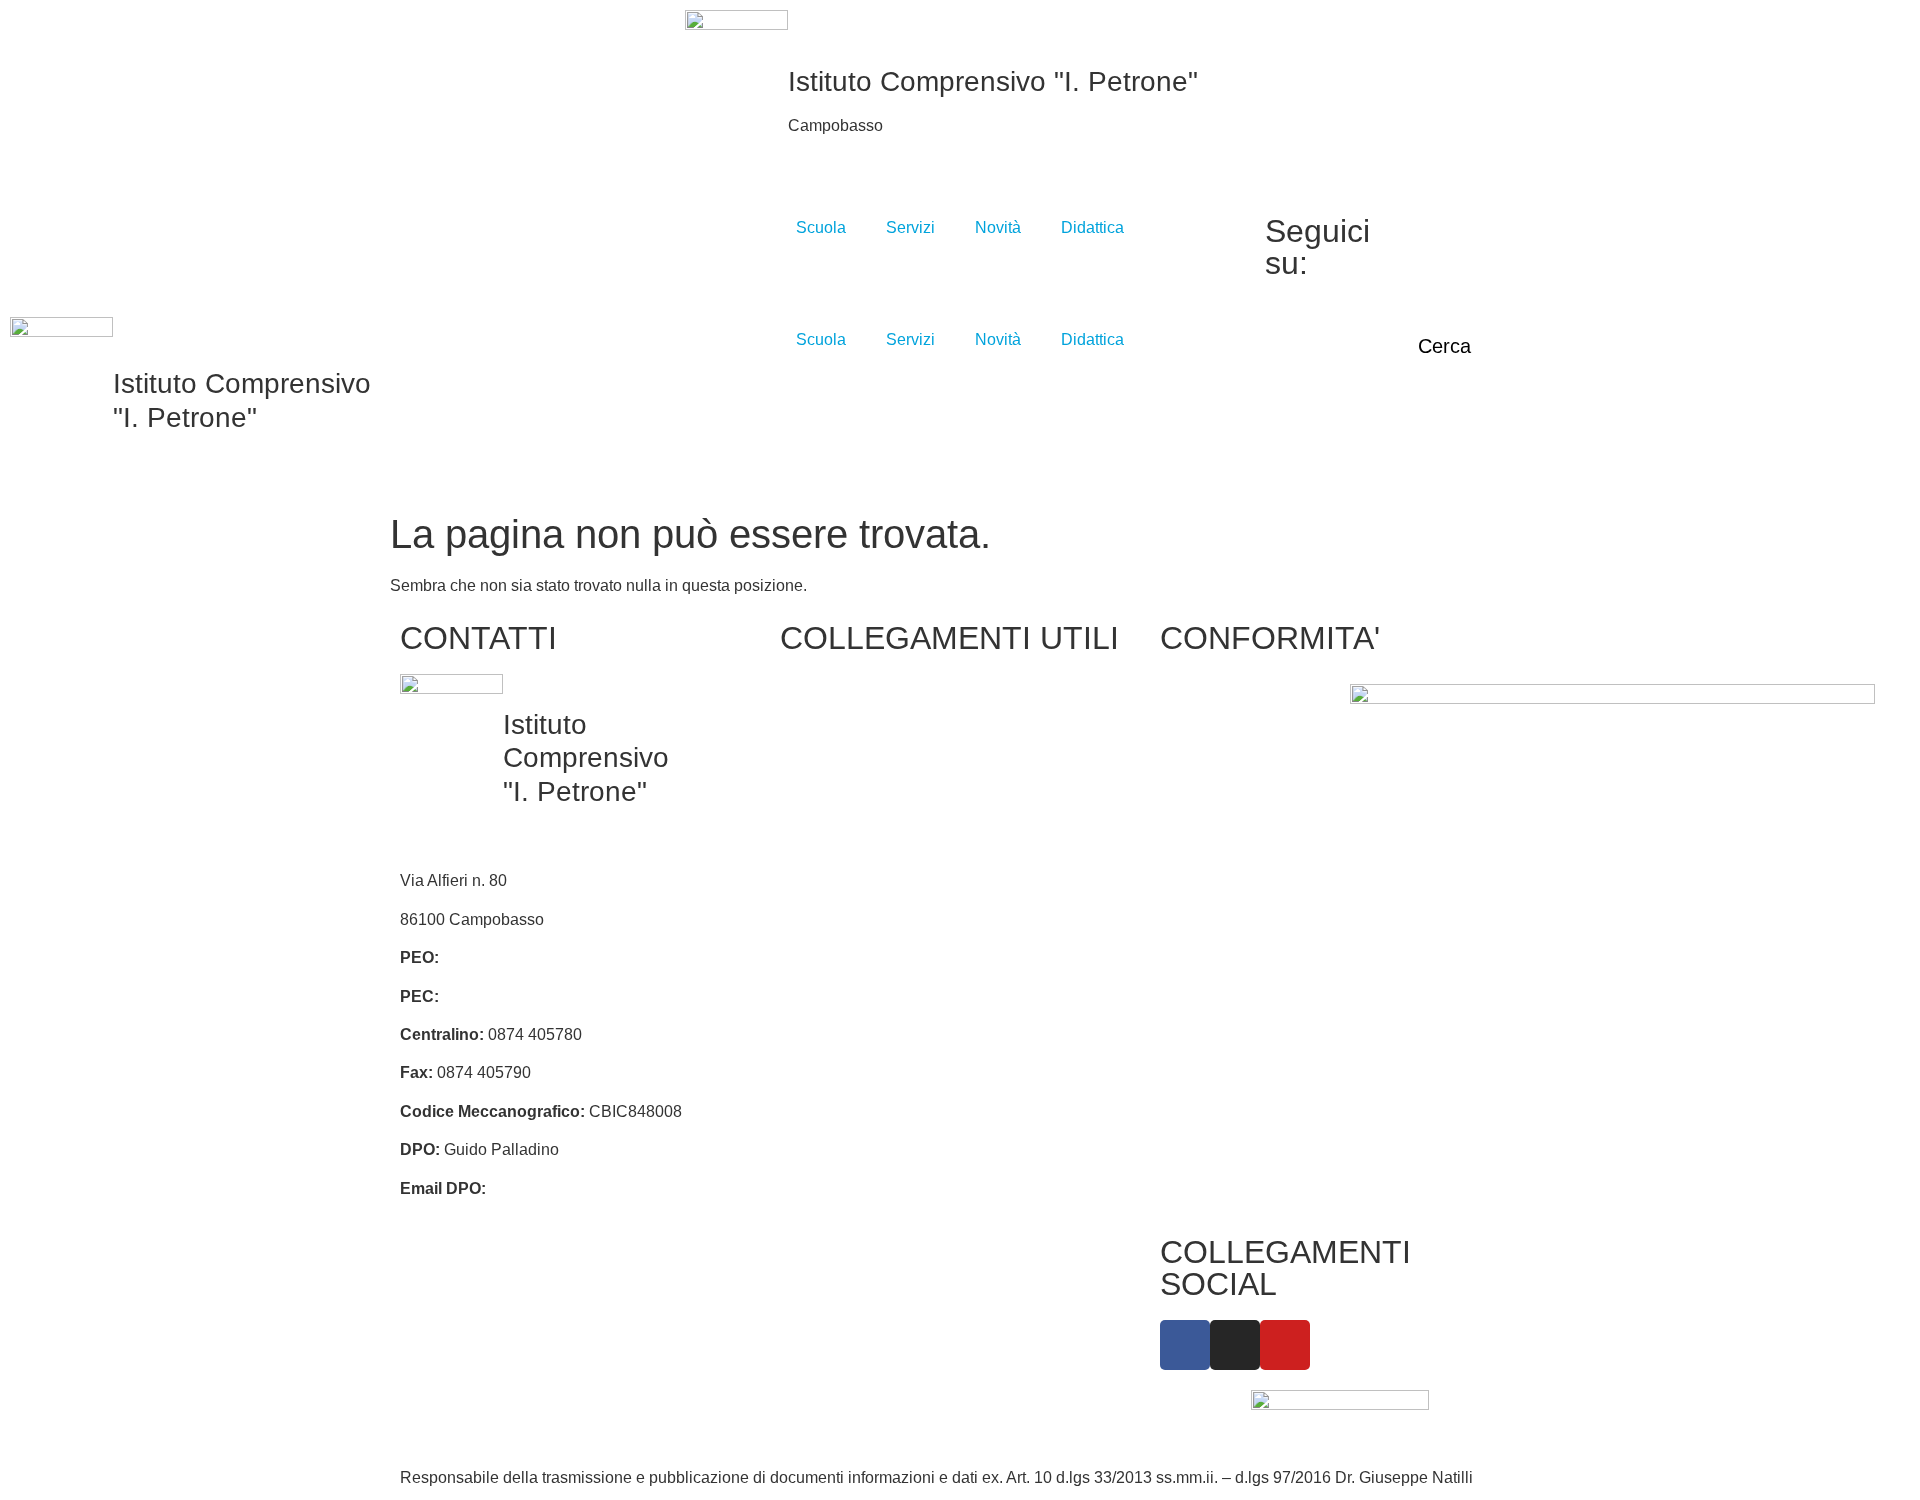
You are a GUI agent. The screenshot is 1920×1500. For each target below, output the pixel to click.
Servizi (910, 227)
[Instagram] (1454, 251)
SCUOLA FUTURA (1038, 983)
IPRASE (1000, 758)
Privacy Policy (1220, 695)
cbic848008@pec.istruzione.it (548, 996)
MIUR (810, 758)
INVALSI (820, 959)
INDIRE (817, 998)
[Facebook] (1454, 227)
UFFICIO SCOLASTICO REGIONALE (842, 859)
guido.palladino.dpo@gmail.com (605, 1188)
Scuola (821, 227)
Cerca (1444, 346)
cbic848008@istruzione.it (533, 957)
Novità (998, 227)
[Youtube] (1454, 275)
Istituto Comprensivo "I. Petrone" (993, 81)
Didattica (1092, 227)
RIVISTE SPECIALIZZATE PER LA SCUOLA (1034, 820)
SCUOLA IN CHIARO (866, 921)
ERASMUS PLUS (854, 1036)
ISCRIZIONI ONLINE (864, 796)
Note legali (1208, 836)
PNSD (993, 883)
